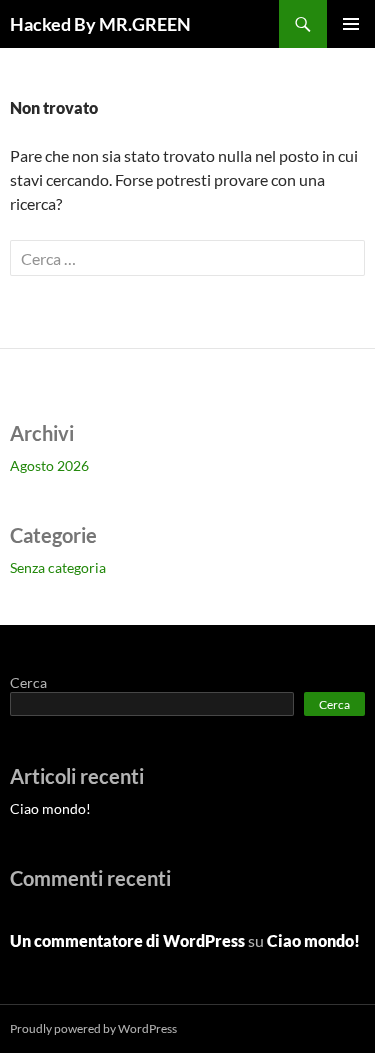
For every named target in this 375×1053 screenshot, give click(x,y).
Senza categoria (58, 567)
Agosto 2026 (49, 465)
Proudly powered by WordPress (93, 1028)
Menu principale (351, 24)
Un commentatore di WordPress (127, 940)
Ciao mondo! (50, 808)
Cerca (28, 682)
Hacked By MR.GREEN (100, 24)
